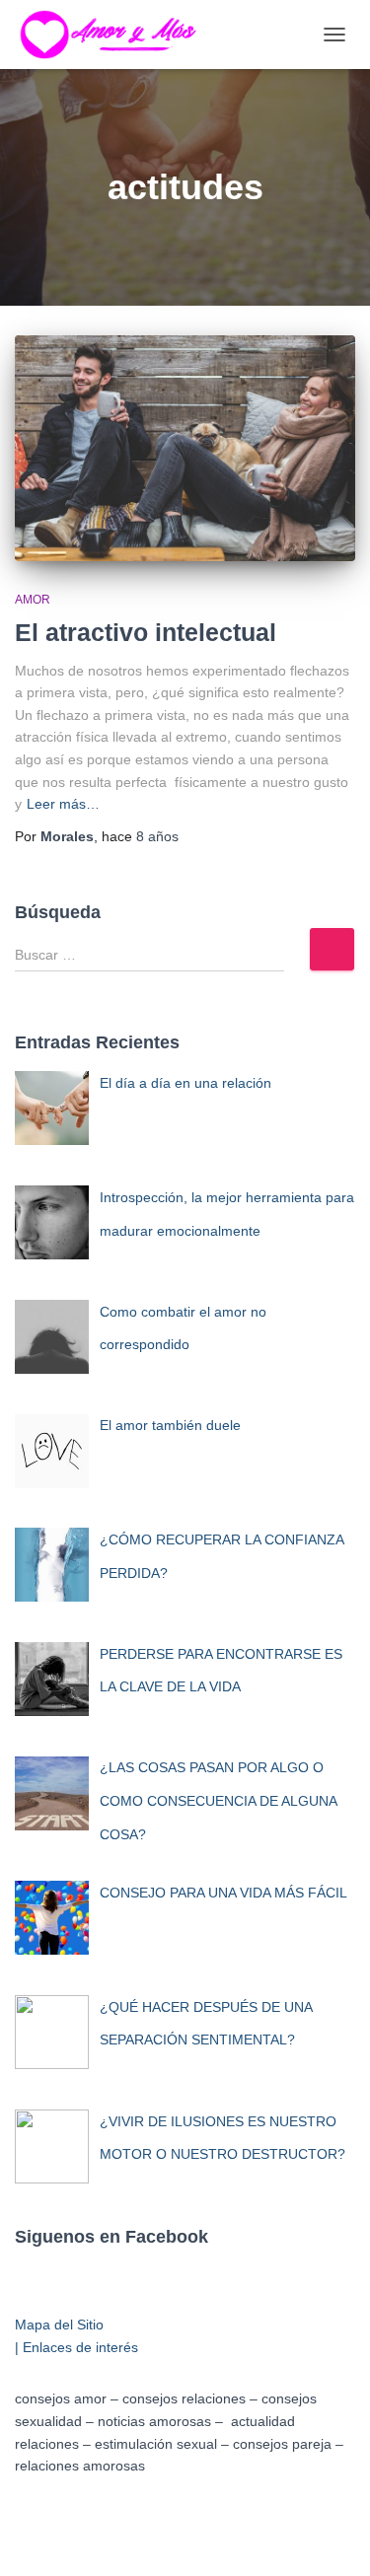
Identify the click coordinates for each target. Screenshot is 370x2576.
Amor (33, 600)
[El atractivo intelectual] (185, 449)
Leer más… (63, 804)
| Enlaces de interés (76, 2347)
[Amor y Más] (121, 35)
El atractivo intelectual (146, 632)
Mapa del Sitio (59, 2325)
